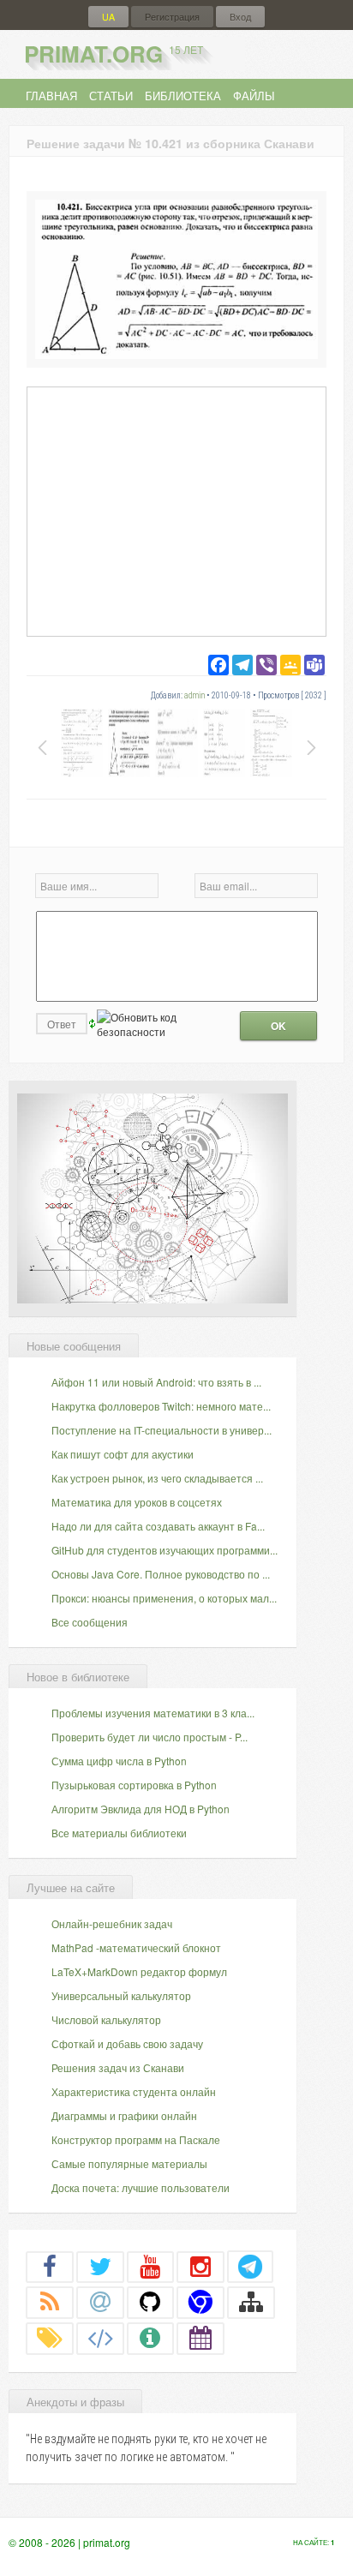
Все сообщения (90, 1622)
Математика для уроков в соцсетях (137, 1502)
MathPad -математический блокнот (136, 1947)
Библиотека (183, 96)
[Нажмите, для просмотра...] (176, 354)
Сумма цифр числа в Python (119, 1761)
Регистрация (172, 17)
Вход (240, 17)
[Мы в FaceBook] (50, 2266)
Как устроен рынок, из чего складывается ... (157, 1478)
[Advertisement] (176, 511)
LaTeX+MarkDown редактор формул (139, 1971)
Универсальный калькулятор (121, 1995)
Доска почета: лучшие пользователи (141, 2187)
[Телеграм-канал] (250, 2266)
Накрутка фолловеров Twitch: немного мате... (161, 1406)
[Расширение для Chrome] (200, 2302)
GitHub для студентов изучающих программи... (165, 1550)
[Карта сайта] (251, 2302)
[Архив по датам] (200, 2338)
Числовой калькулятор (106, 2019)
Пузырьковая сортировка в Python (134, 1785)
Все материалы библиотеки (119, 1833)
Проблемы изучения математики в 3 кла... (153, 1713)
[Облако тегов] (50, 2338)
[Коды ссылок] (100, 2338)
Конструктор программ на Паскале (136, 2139)
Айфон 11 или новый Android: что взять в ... (156, 1382)
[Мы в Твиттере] (100, 2266)
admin (194, 695)
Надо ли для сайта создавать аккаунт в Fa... (158, 1526)
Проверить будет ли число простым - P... (150, 1737)
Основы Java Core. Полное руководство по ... (161, 1574)
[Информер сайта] (151, 2338)
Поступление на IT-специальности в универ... (162, 1430)
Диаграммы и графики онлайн (124, 2115)
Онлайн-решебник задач (112, 1923)
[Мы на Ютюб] (151, 2266)
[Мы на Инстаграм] (200, 2266)
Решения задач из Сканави (118, 2067)
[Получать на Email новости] (100, 2302)
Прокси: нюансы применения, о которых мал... (164, 1598)
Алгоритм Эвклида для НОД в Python (141, 1809)
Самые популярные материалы (129, 2163)
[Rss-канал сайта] (50, 2302)
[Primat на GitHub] (151, 2302)
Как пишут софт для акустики (123, 1454)
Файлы (254, 96)
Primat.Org (114, 54)
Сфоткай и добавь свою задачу (127, 2043)
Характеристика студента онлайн (134, 2091)
